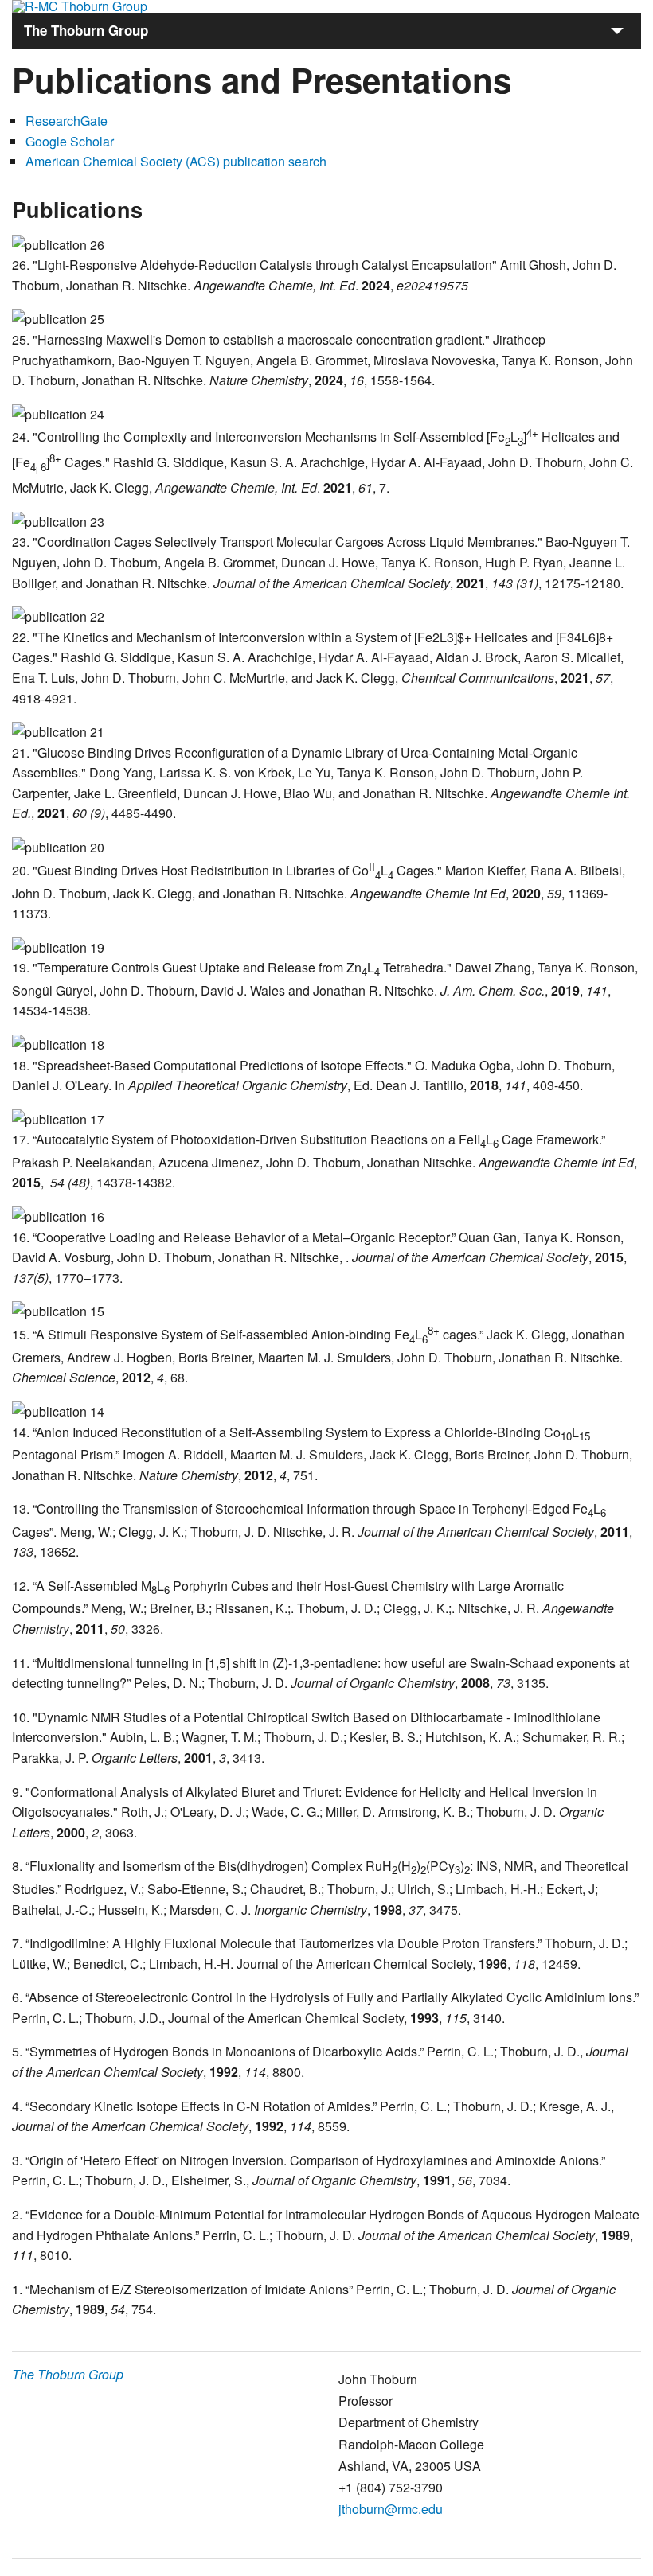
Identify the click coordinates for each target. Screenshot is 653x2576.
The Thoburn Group (68, 2374)
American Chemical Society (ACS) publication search (176, 161)
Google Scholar (70, 141)
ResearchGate (66, 121)
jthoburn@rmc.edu (391, 2509)
